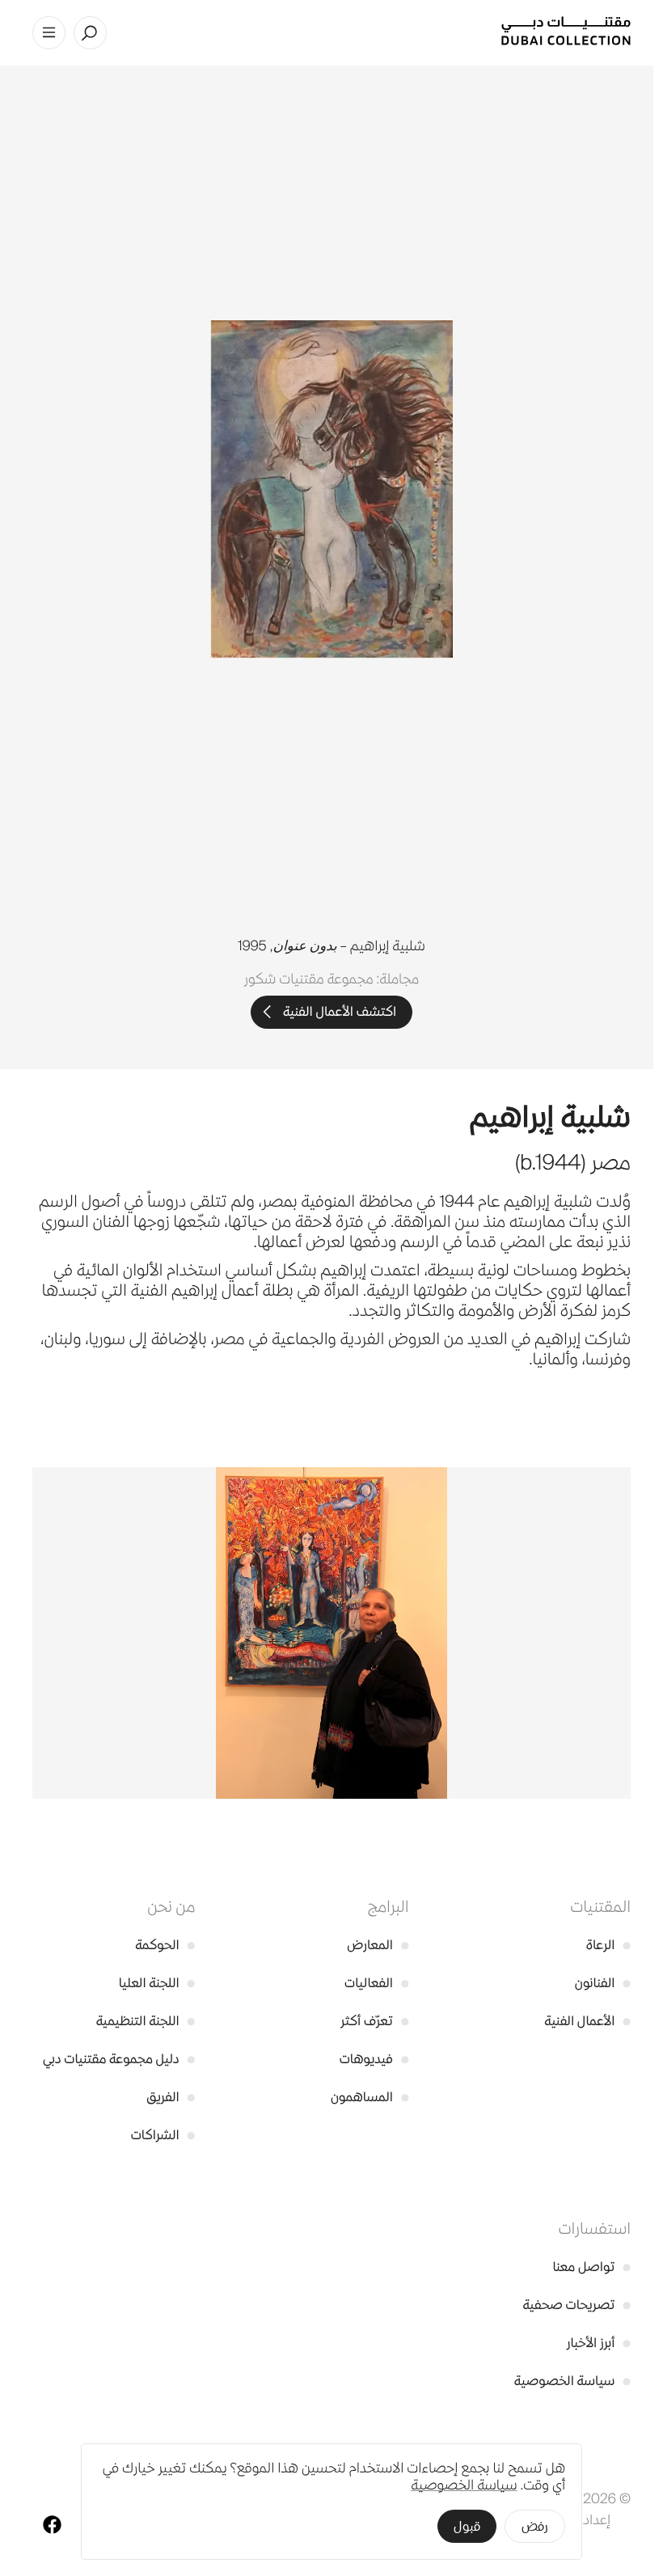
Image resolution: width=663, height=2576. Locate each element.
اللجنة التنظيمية (146, 2021)
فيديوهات (374, 2059)
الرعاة (608, 1945)
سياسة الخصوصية (572, 2381)
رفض (535, 2526)
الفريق (171, 2097)
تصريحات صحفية (576, 2305)
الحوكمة (165, 1945)
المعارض (378, 1945)
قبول (467, 2526)
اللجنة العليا (157, 1983)
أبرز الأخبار (599, 2343)
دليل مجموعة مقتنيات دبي (119, 2059)
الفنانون (603, 1983)
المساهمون (370, 2097)
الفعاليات (376, 1983)
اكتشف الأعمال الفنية (340, 1011)
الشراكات (163, 2135)
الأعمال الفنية (587, 2021)
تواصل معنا (591, 2267)
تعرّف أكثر (374, 2021)
